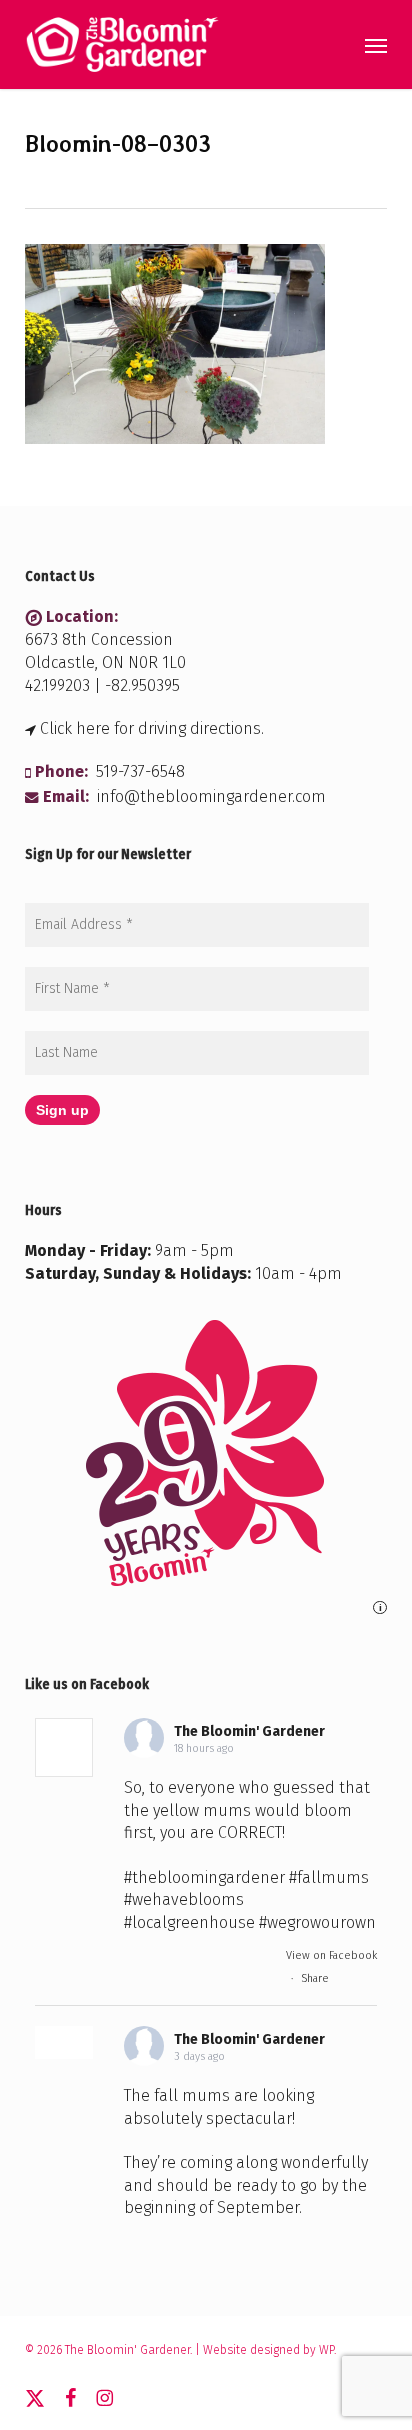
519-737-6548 (140, 771)
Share (315, 1978)
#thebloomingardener (204, 1877)
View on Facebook (331, 1955)
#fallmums (329, 1877)
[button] (376, 45)
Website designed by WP (268, 2350)
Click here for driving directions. (152, 728)
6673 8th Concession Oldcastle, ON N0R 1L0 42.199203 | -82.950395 (105, 662)
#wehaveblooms (184, 1899)
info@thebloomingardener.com (211, 796)
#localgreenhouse (189, 1922)
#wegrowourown (317, 1922)
